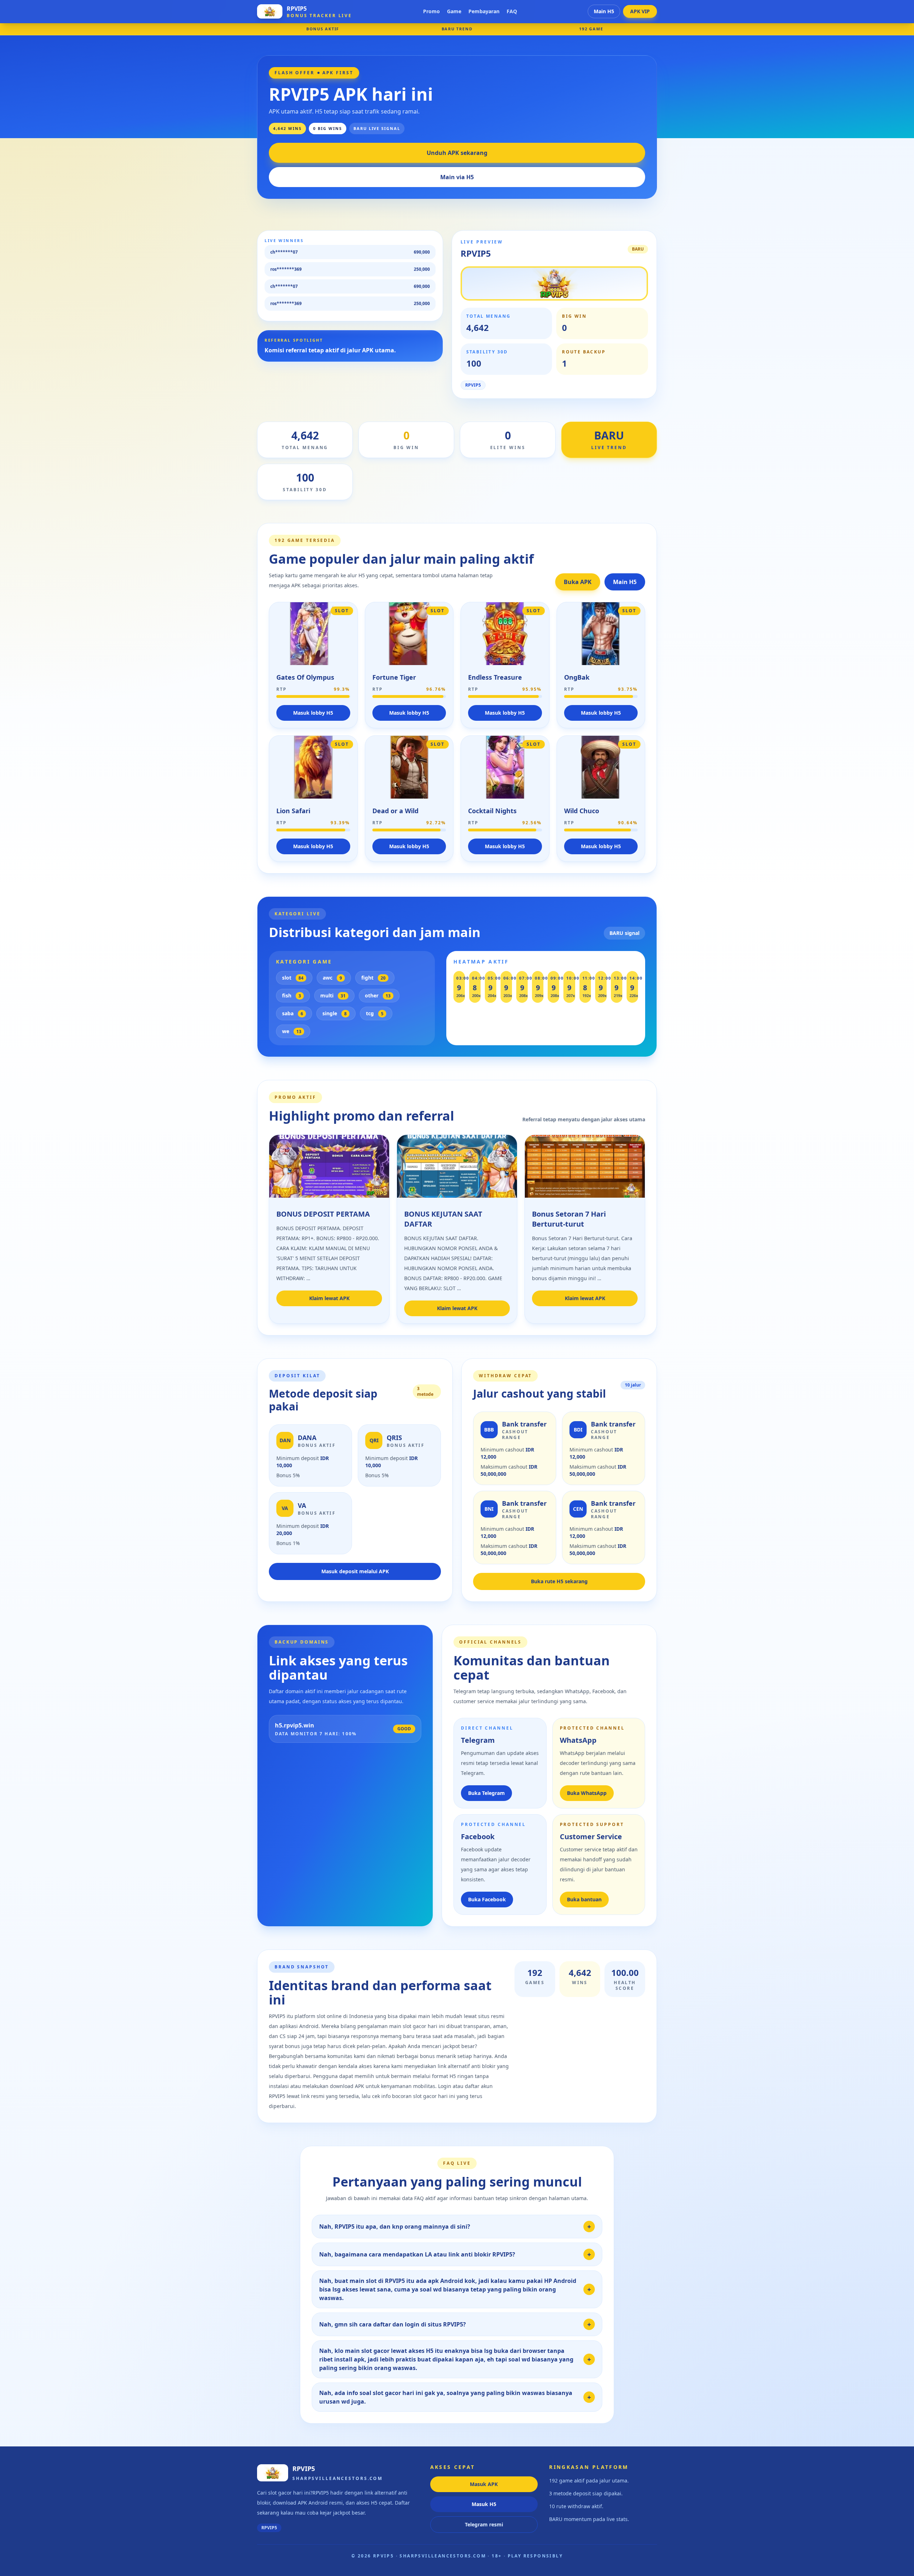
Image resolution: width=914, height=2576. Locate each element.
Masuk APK (484, 2484)
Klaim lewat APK (329, 1298)
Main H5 (604, 11)
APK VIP (640, 11)
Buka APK (578, 582)
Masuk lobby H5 (313, 713)
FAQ (512, 11)
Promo (431, 11)
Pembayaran (484, 11)
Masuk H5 (484, 2504)
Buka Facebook (487, 1899)
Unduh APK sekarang (457, 153)
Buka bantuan (584, 1899)
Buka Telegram (486, 1793)
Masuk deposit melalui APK (355, 1571)
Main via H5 (457, 177)
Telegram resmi (484, 2524)
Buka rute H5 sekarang (559, 1581)
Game (454, 11)
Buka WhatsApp (587, 1793)
